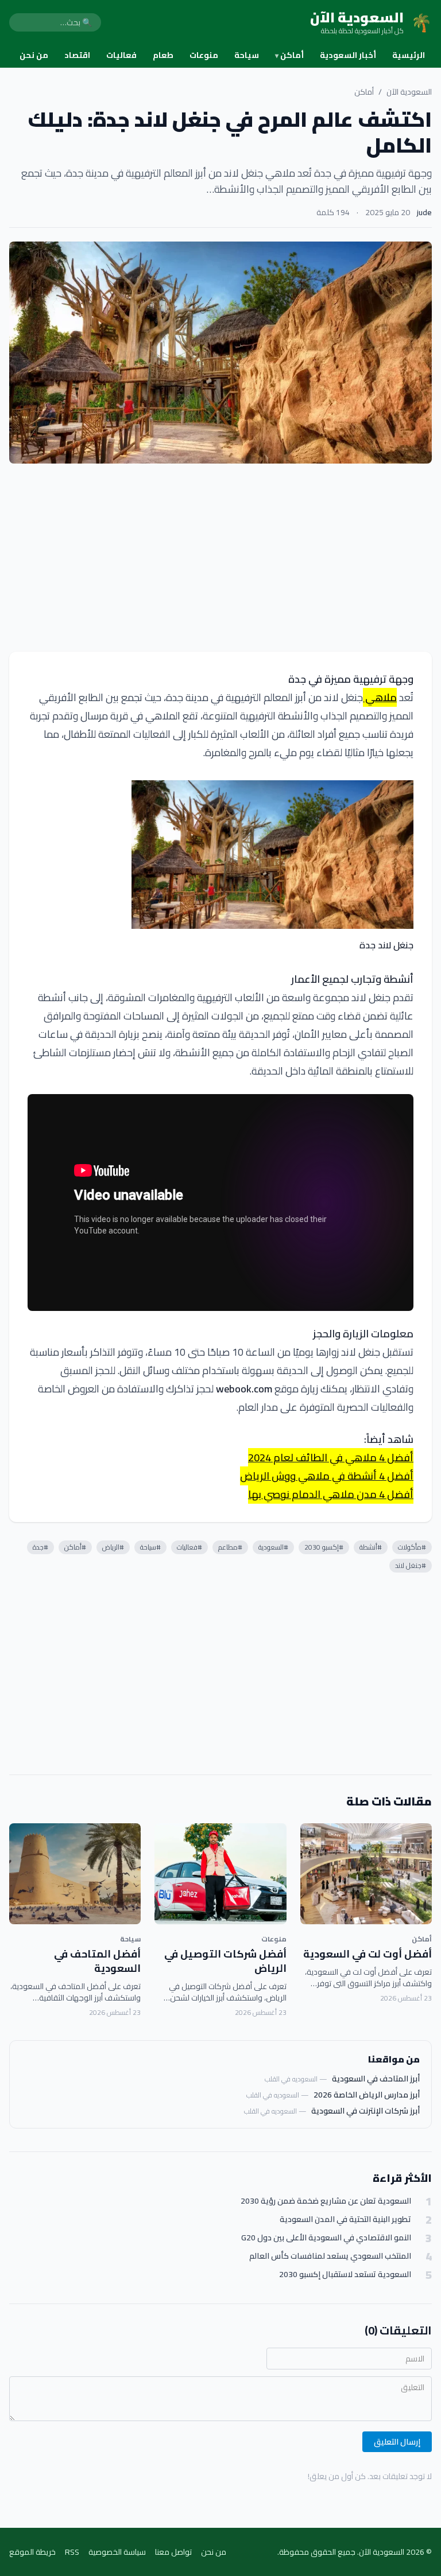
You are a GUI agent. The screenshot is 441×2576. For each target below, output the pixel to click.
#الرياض (113, 1547)
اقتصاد (77, 55)
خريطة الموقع (32, 2552)
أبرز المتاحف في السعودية (376, 2079)
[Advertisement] (220, 558)
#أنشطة (371, 1547)
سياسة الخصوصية (117, 2552)
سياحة (247, 55)
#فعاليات (189, 1547)
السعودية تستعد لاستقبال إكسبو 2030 (345, 2275)
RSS (72, 2552)
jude (424, 212)
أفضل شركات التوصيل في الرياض (225, 1961)
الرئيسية (409, 55)
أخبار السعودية (348, 55)
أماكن (289, 55)
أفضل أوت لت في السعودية (367, 1954)
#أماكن (75, 1547)
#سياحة (150, 1547)
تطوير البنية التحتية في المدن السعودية (345, 2219)
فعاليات (121, 55)
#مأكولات (412, 1547)
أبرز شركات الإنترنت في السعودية (365, 2111)
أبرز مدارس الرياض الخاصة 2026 (367, 2095)
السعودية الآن (409, 92)
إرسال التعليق (397, 2442)
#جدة (40, 1547)
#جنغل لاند (411, 1565)
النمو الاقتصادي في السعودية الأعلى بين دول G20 (326, 2238)
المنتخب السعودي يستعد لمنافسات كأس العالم (330, 2256)
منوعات (204, 55)
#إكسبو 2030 (324, 1547)
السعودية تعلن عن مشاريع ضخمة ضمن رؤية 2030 (326, 2201)
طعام (163, 55)
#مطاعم (230, 1547)
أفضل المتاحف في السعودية (97, 1961)
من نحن (34, 55)
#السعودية (273, 1547)
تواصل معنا (173, 2552)
